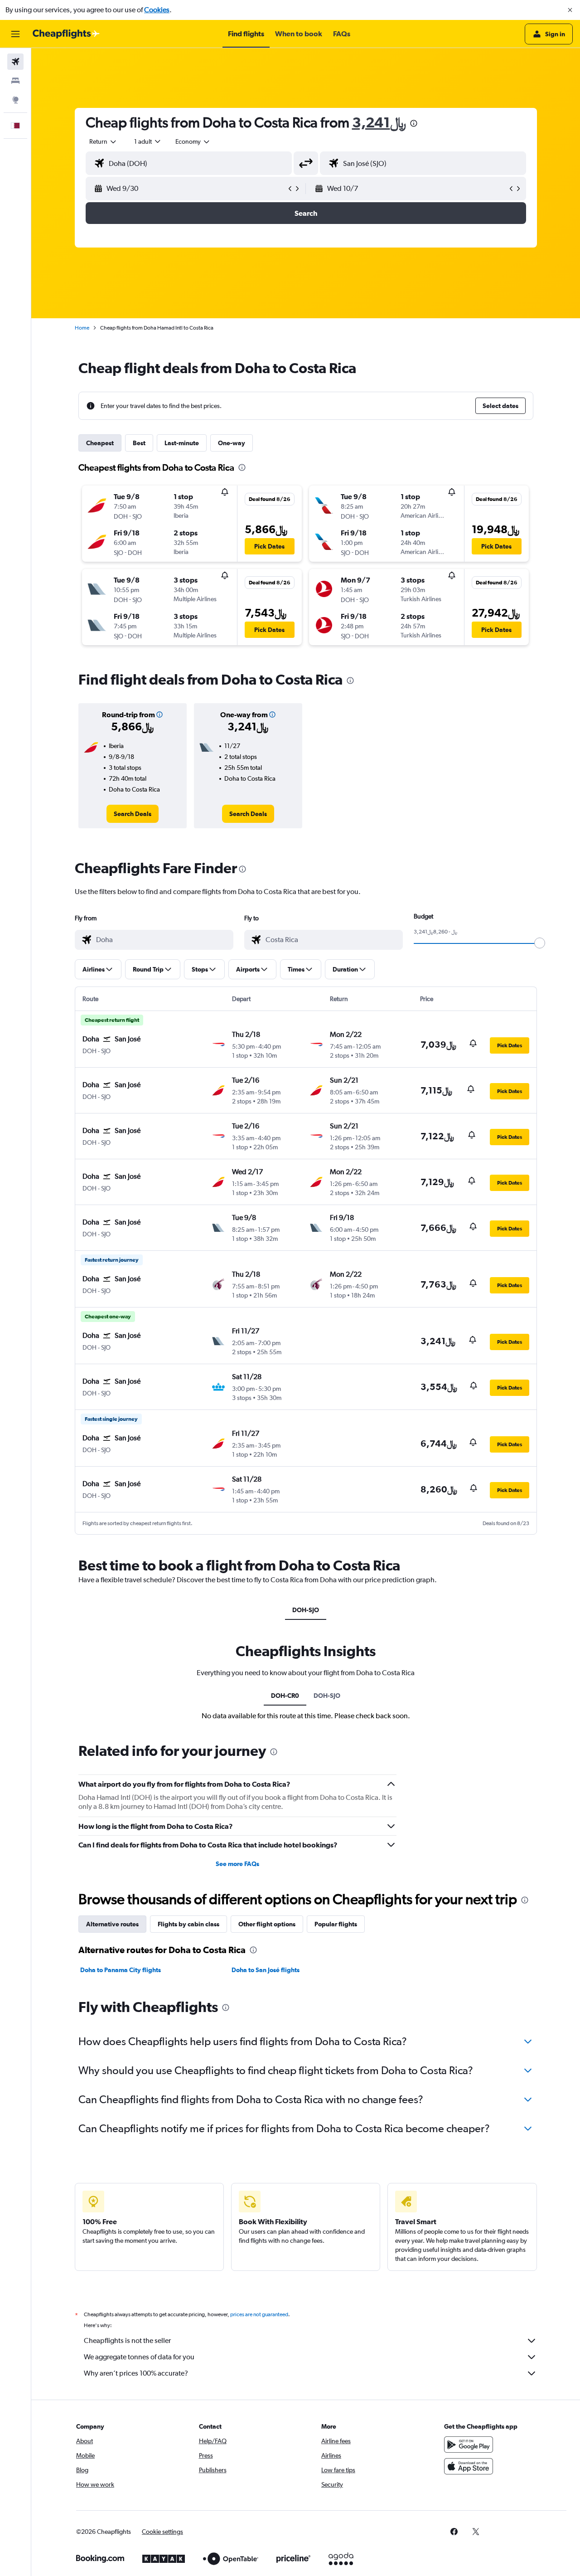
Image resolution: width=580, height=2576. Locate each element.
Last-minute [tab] (182, 443)
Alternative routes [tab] (112, 1924)
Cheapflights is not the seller (127, 2340)
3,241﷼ (379, 122)
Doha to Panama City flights (121, 1970)
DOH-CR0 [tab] (285, 1696)
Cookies (157, 10)
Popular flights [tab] (336, 1924)
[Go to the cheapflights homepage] (66, 34)
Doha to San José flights (266, 1970)
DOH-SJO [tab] (306, 1610)
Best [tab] (139, 443)
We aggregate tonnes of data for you (139, 2357)
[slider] (540, 943)
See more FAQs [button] (237, 1864)
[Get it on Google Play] (469, 2445)
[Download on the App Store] (469, 2466)
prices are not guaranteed (259, 2314)
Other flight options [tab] (267, 1924)
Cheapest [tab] (100, 443)
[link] (133, 814)
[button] (570, 10)
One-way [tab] (232, 443)
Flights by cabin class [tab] (188, 1924)
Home (82, 328)
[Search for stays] (15, 81)
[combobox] (103, 141)
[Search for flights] (15, 62)
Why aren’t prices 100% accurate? (136, 2373)
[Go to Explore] (15, 100)
